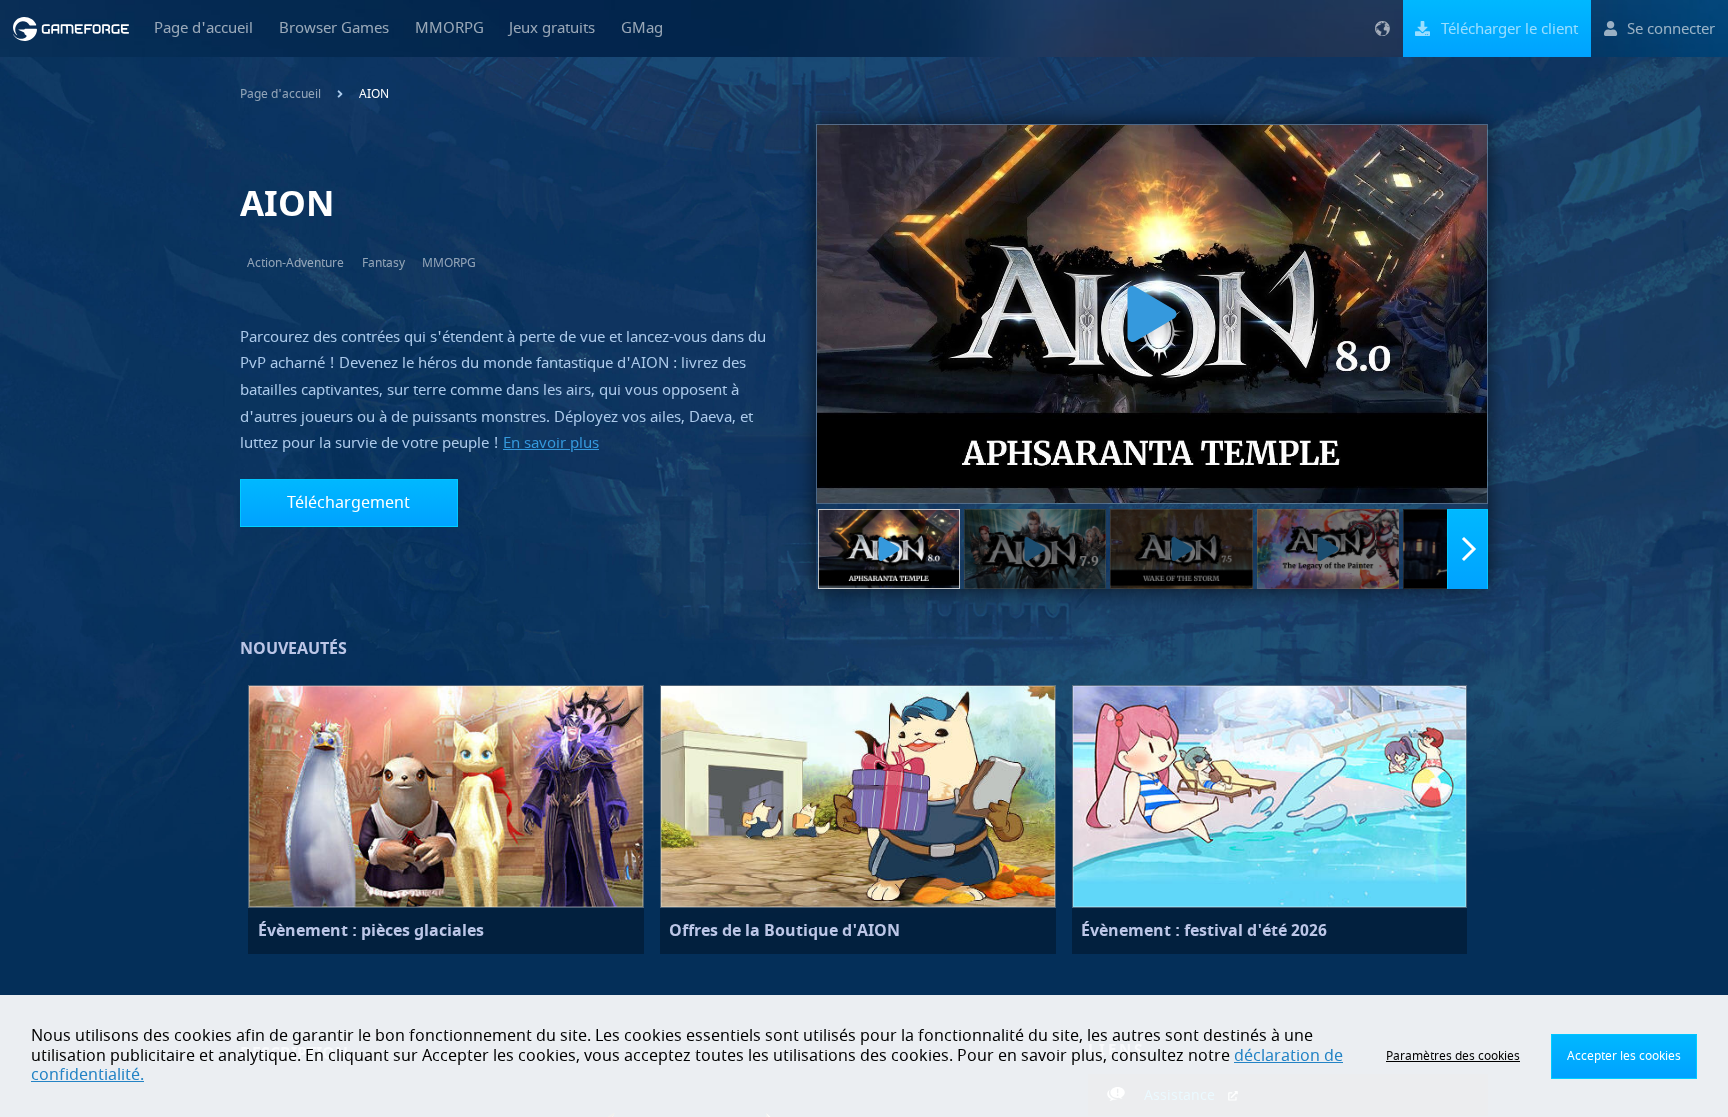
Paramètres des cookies (1453, 1056)
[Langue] (1382, 28)
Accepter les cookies (1624, 1056)
